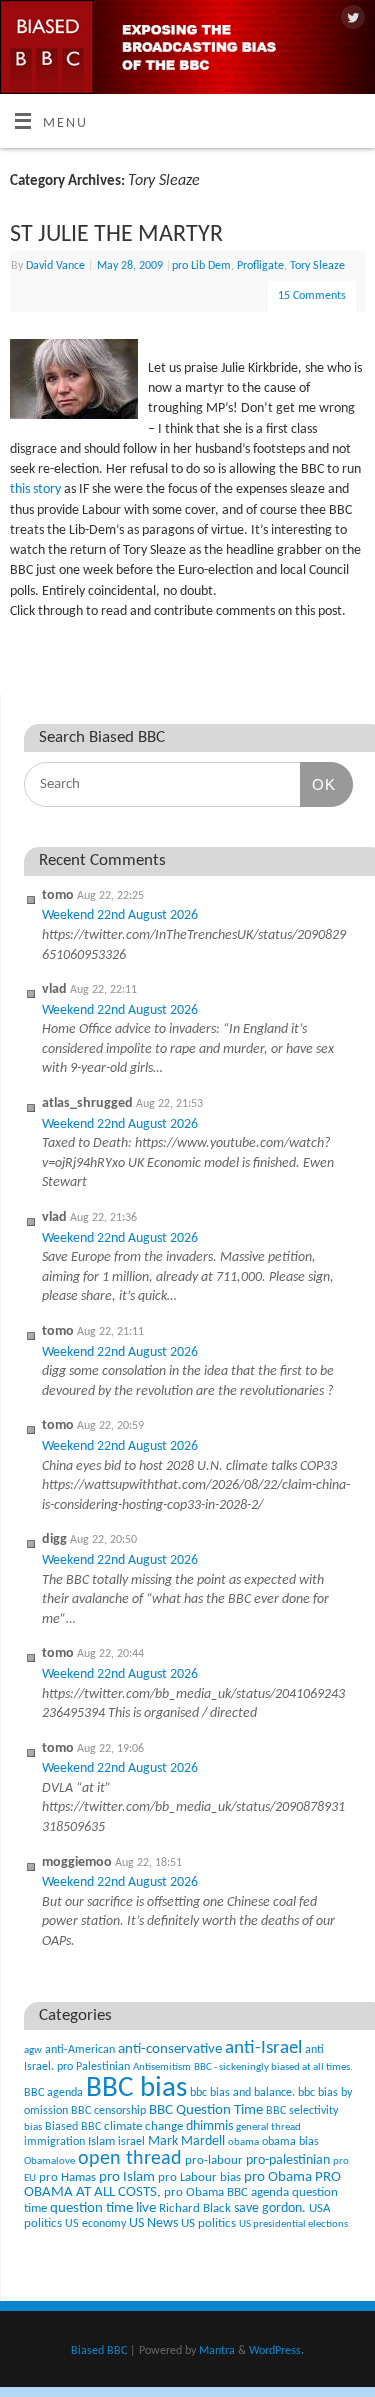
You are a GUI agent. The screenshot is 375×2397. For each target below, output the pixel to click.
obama (243, 2142)
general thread (268, 2127)
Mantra (217, 2351)
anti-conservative (170, 2049)
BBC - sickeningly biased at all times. (273, 2067)
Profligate (260, 266)
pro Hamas (67, 2177)
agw (33, 2050)
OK (318, 784)
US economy (95, 2224)
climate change (143, 2126)
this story (37, 489)
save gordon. (270, 2208)
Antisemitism (162, 2067)
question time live (103, 2208)
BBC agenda (53, 2093)
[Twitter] (350, 19)
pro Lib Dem (201, 266)
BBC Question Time (206, 2110)
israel (131, 2142)
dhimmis (209, 2126)
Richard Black (195, 2208)
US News (153, 2223)
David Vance (55, 266)
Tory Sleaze (317, 266)
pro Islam (127, 2177)
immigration (54, 2142)
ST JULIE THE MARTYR (116, 235)
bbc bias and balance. (242, 2093)
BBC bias (136, 2088)
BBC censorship (108, 2111)
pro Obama (278, 2177)
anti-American (80, 2050)
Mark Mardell (186, 2141)
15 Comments (312, 296)
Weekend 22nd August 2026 (120, 915)
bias (33, 2127)
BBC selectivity (302, 2111)
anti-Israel (263, 2048)
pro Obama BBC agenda (226, 2192)
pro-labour (214, 2160)
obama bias (290, 2142)
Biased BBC (73, 2127)
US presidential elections (293, 2224)
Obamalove (49, 2161)
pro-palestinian (288, 2160)
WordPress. (276, 2351)
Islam (101, 2141)
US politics (208, 2223)
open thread (130, 2159)
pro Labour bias (199, 2178)
